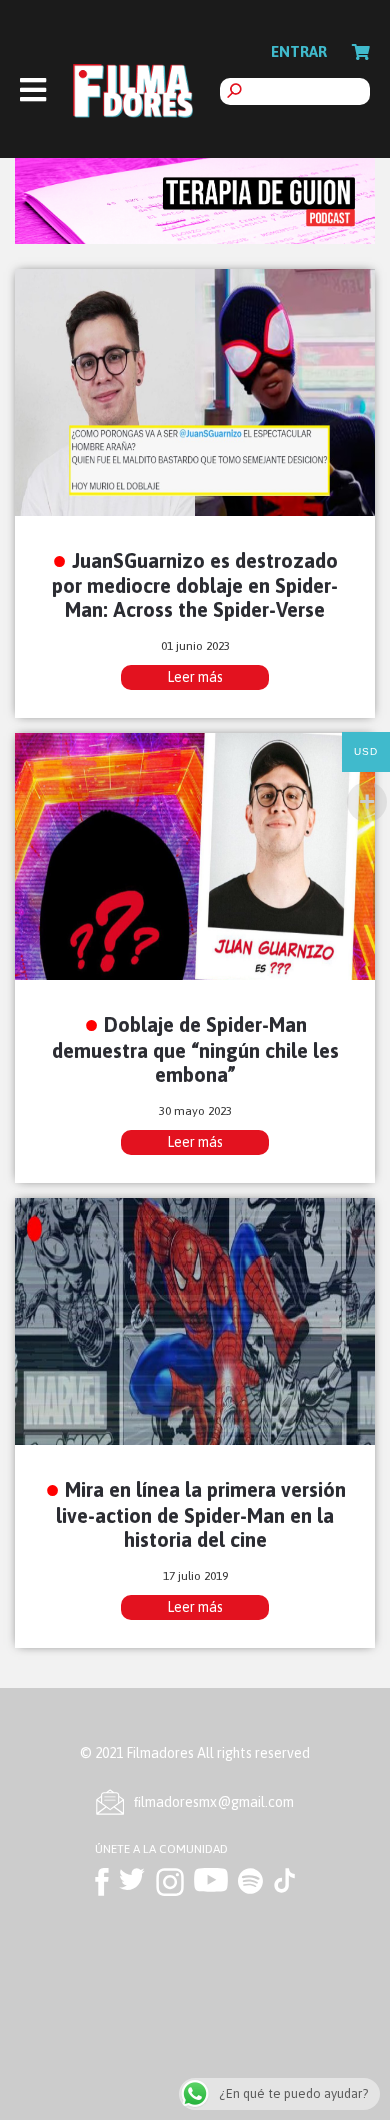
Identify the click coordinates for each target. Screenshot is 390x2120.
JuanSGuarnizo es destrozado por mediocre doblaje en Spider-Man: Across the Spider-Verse (195, 585)
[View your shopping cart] (361, 52)
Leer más (195, 677)
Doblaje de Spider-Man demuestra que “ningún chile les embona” (195, 1049)
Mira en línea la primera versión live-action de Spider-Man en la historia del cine (201, 1514)
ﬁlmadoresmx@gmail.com (214, 1802)
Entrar (299, 51)
